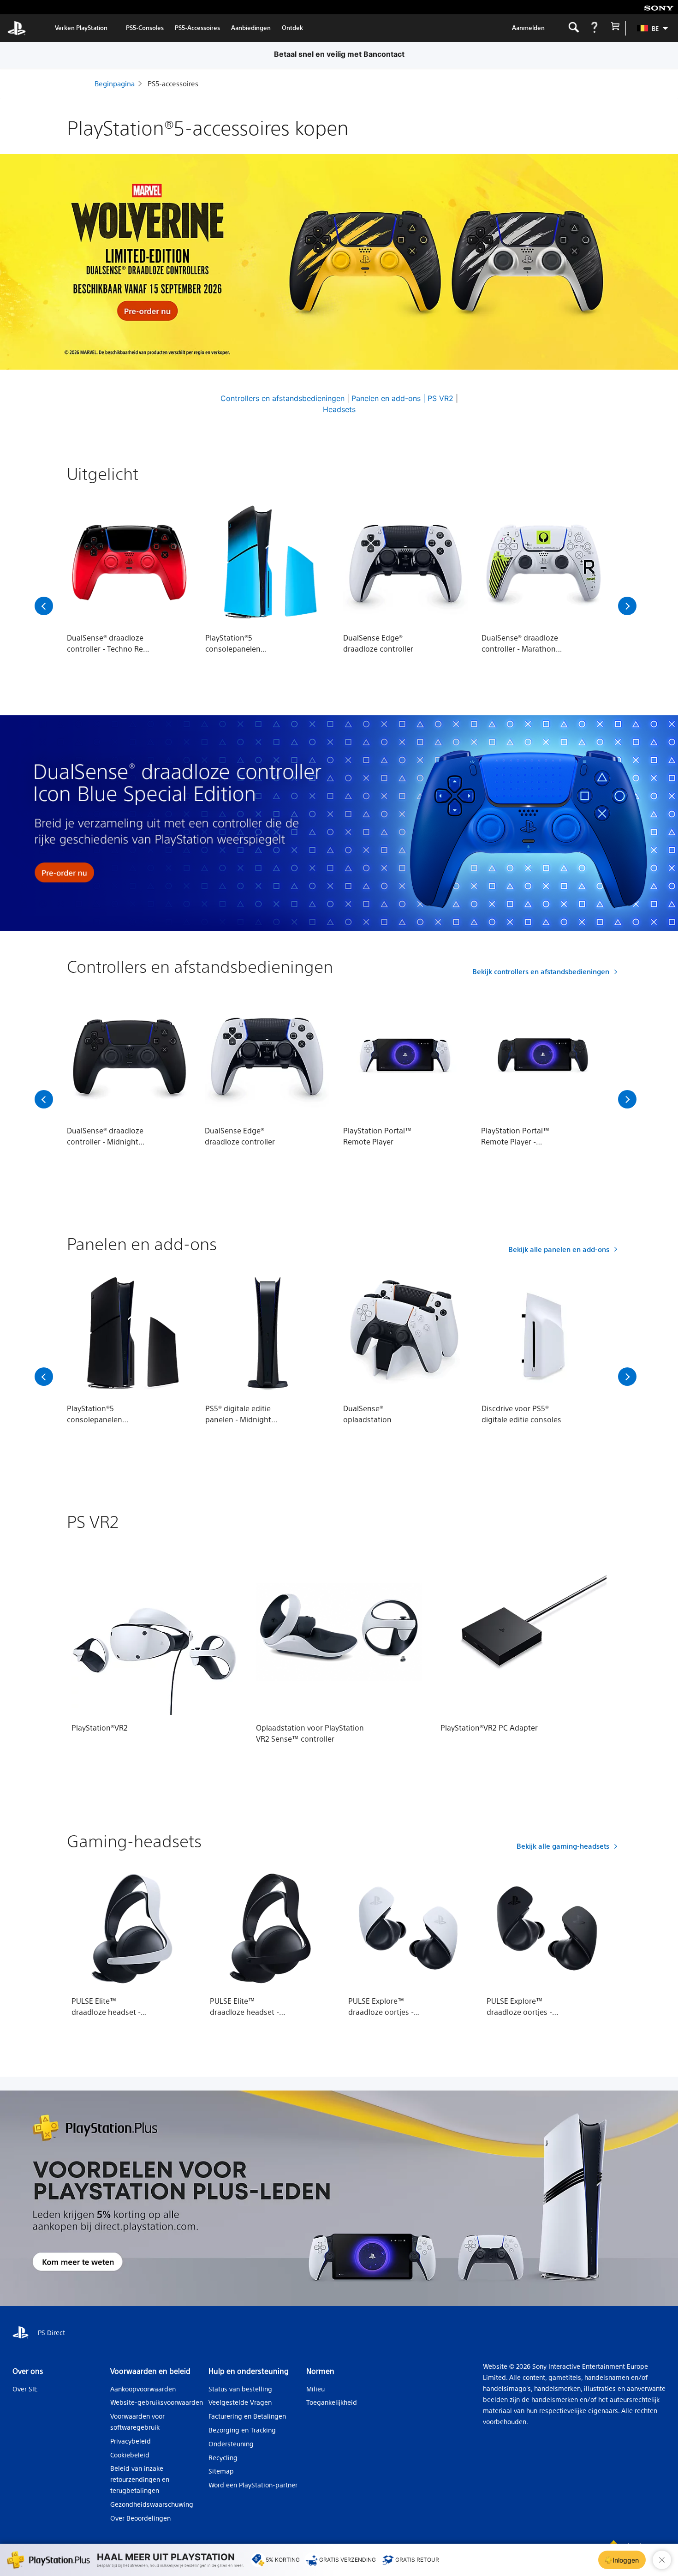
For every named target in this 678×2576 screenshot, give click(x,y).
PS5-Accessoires (197, 27)
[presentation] (44, 606)
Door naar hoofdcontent (54, 7)
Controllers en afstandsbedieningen (282, 398)
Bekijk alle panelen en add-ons (559, 1249)
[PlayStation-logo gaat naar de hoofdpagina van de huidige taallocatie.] (17, 28)
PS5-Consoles (145, 27)
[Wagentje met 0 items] (615, 28)
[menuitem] (648, 28)
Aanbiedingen (251, 27)
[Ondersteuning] (594, 28)
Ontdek (292, 27)
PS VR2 (440, 398)
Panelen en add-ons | (388, 398)
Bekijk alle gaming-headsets (563, 1846)
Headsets (339, 409)
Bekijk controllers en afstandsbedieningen (541, 971)
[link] (81, 28)
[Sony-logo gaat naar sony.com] (659, 7)
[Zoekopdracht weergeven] (574, 28)
